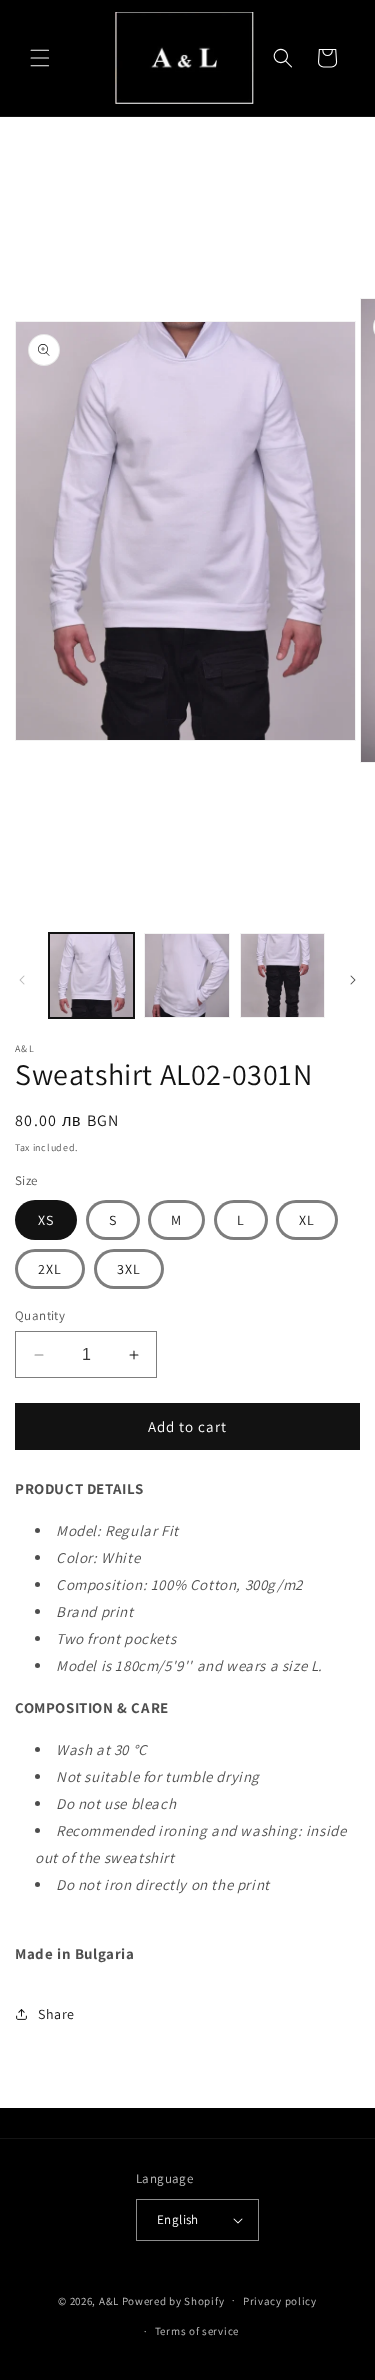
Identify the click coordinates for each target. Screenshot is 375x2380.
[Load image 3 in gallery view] (282, 975)
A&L (110, 2300)
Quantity (40, 1315)
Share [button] (56, 2014)
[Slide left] (22, 980)
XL (307, 1220)
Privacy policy (280, 2301)
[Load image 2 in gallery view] (186, 975)
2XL (50, 1269)
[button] (40, 58)
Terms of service (197, 2331)
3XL (129, 1269)
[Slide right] (353, 980)
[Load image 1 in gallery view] (91, 975)
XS (46, 1220)
